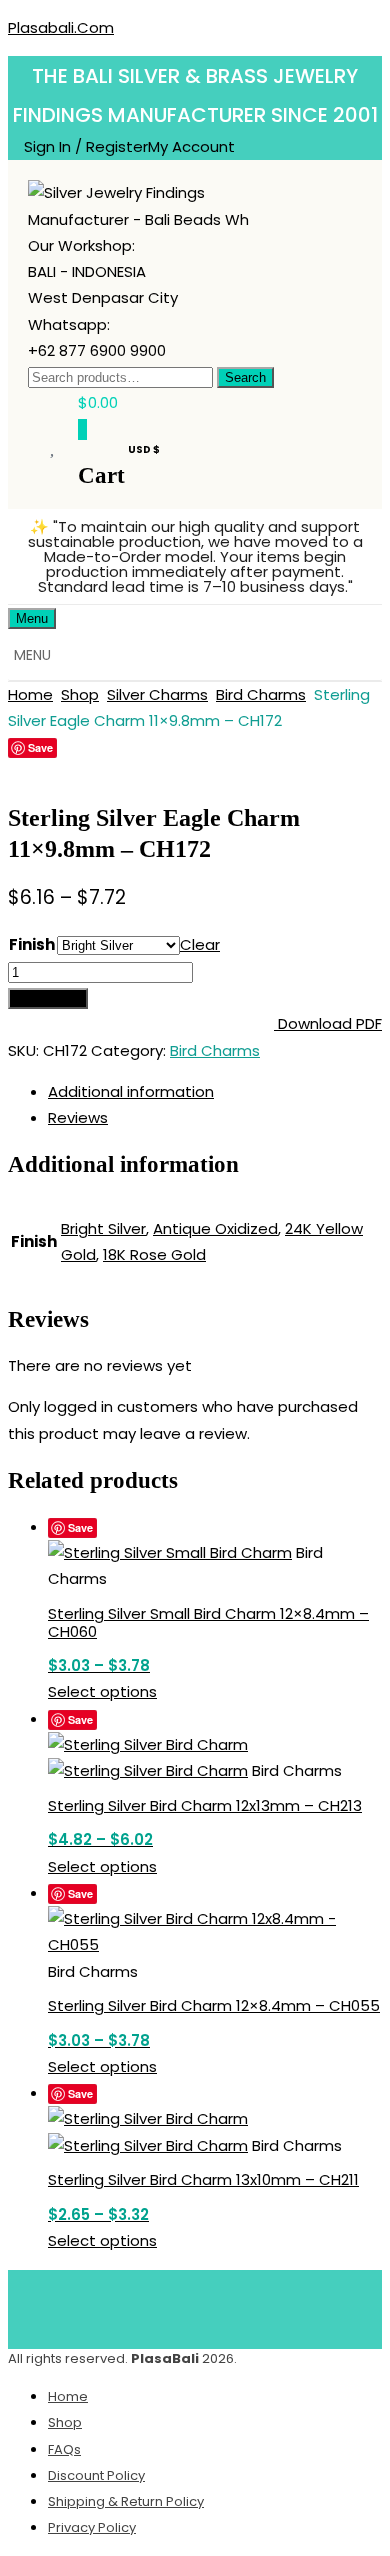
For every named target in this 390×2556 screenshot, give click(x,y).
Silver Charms (157, 694)
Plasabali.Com (61, 27)
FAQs (64, 2449)
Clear (200, 944)
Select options (102, 1691)
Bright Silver (103, 1228)
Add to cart (48, 998)
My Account (191, 146)
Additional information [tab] (131, 1091)
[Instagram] (284, 2305)
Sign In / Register (86, 146)
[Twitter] (166, 2305)
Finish (32, 944)
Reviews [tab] (78, 1117)
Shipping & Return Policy (126, 2501)
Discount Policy (96, 2475)
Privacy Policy (92, 2527)
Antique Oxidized (215, 1228)
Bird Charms (261, 694)
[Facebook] (107, 2305)
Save (40, 747)
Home (30, 694)
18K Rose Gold (154, 1254)
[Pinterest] (225, 2305)
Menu (32, 618)
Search (245, 377)
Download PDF (328, 1023)
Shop (80, 694)
